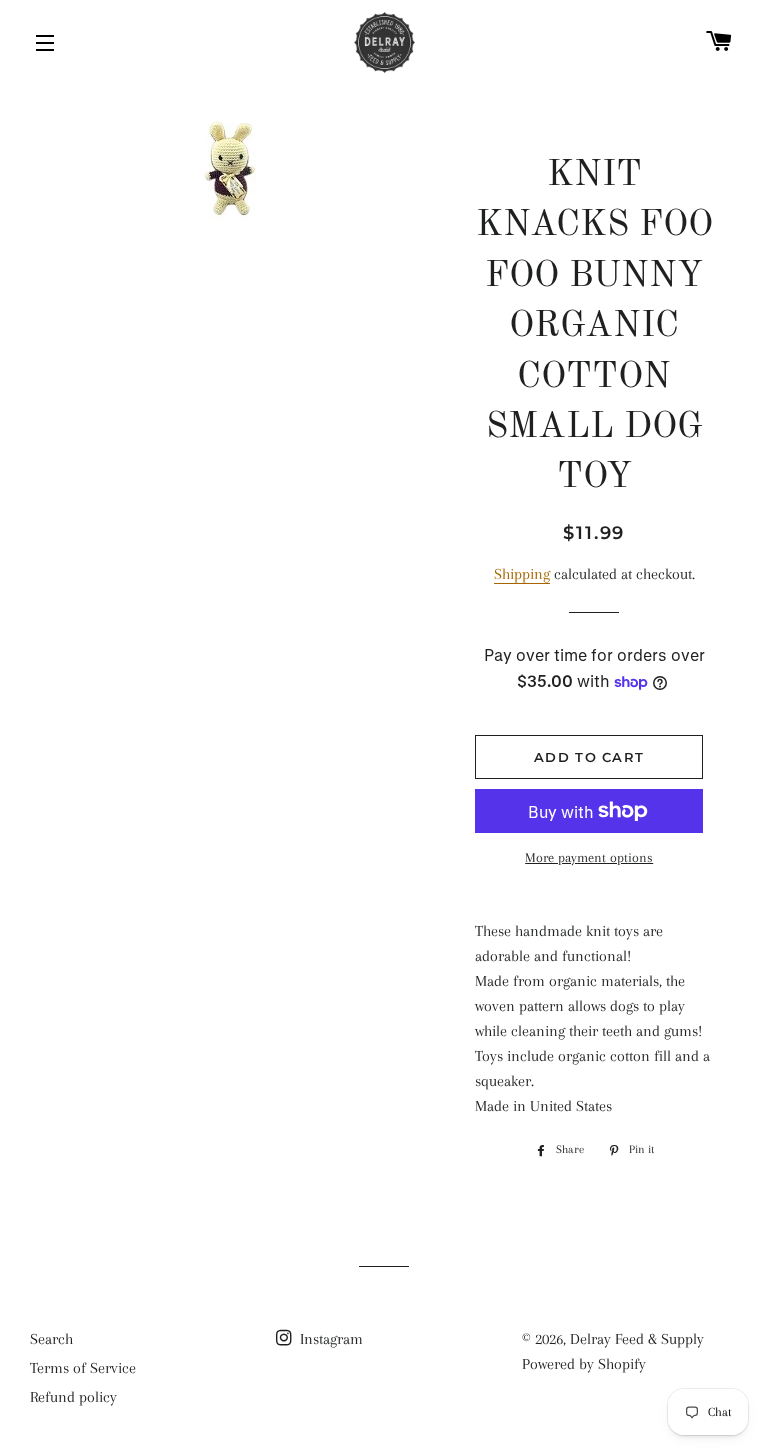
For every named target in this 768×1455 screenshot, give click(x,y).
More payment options (589, 857)
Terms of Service (83, 1368)
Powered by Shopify (584, 1364)
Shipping (522, 574)
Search (51, 1339)
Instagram (329, 1339)
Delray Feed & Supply (637, 1339)
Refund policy (73, 1397)
